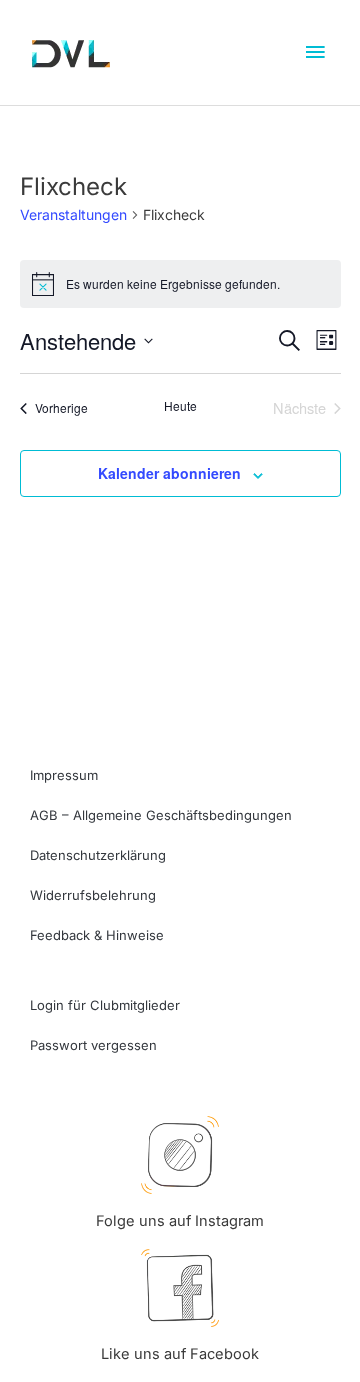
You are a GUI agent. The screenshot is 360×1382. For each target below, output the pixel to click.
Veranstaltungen (73, 214)
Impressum (64, 775)
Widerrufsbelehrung (93, 895)
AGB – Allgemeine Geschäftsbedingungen (161, 815)
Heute (180, 406)
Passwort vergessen (93, 1045)
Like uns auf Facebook (180, 1354)
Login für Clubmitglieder (105, 1005)
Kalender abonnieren (169, 473)
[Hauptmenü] (315, 53)
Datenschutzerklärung (98, 855)
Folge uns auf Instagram (180, 1221)
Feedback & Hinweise (97, 935)
